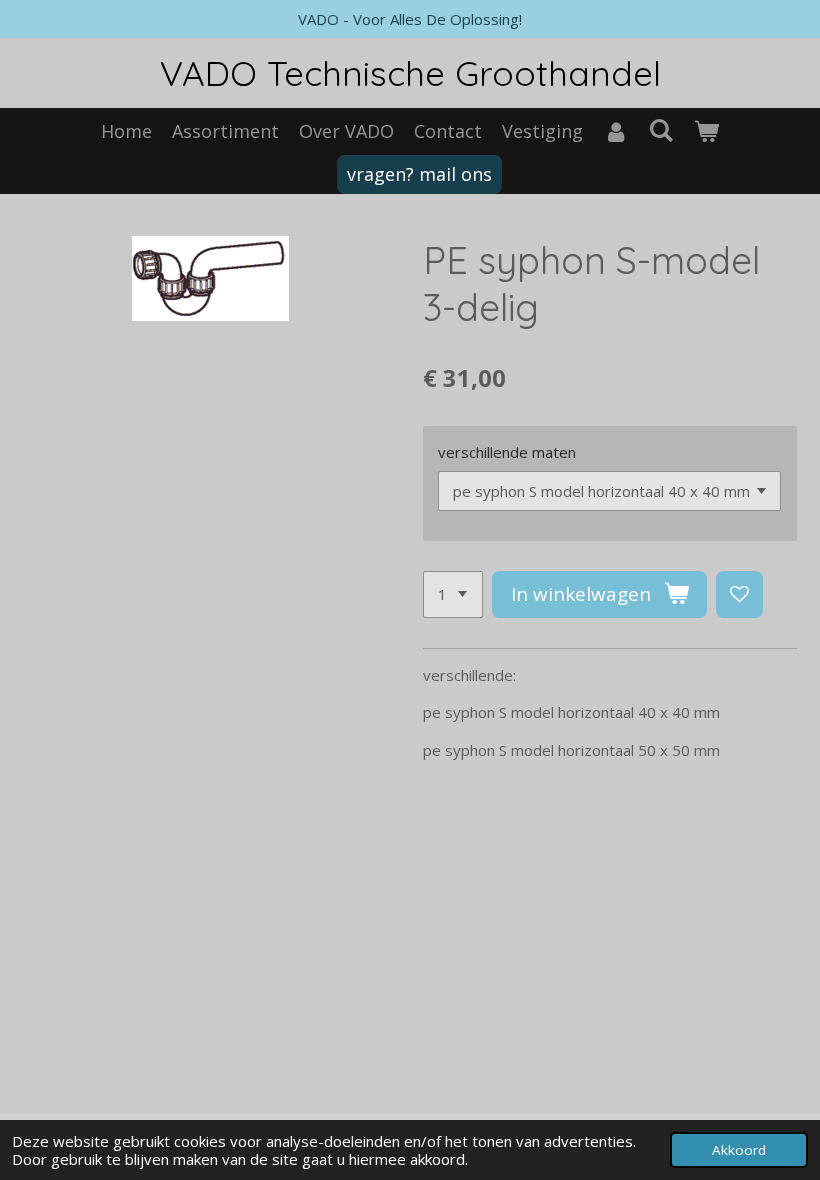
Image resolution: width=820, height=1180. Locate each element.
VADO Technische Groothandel (410, 73)
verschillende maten (507, 452)
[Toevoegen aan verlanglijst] (739, 594)
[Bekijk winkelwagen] (706, 131)
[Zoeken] (660, 130)
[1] (453, 594)
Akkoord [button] (739, 1150)
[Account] (615, 131)
